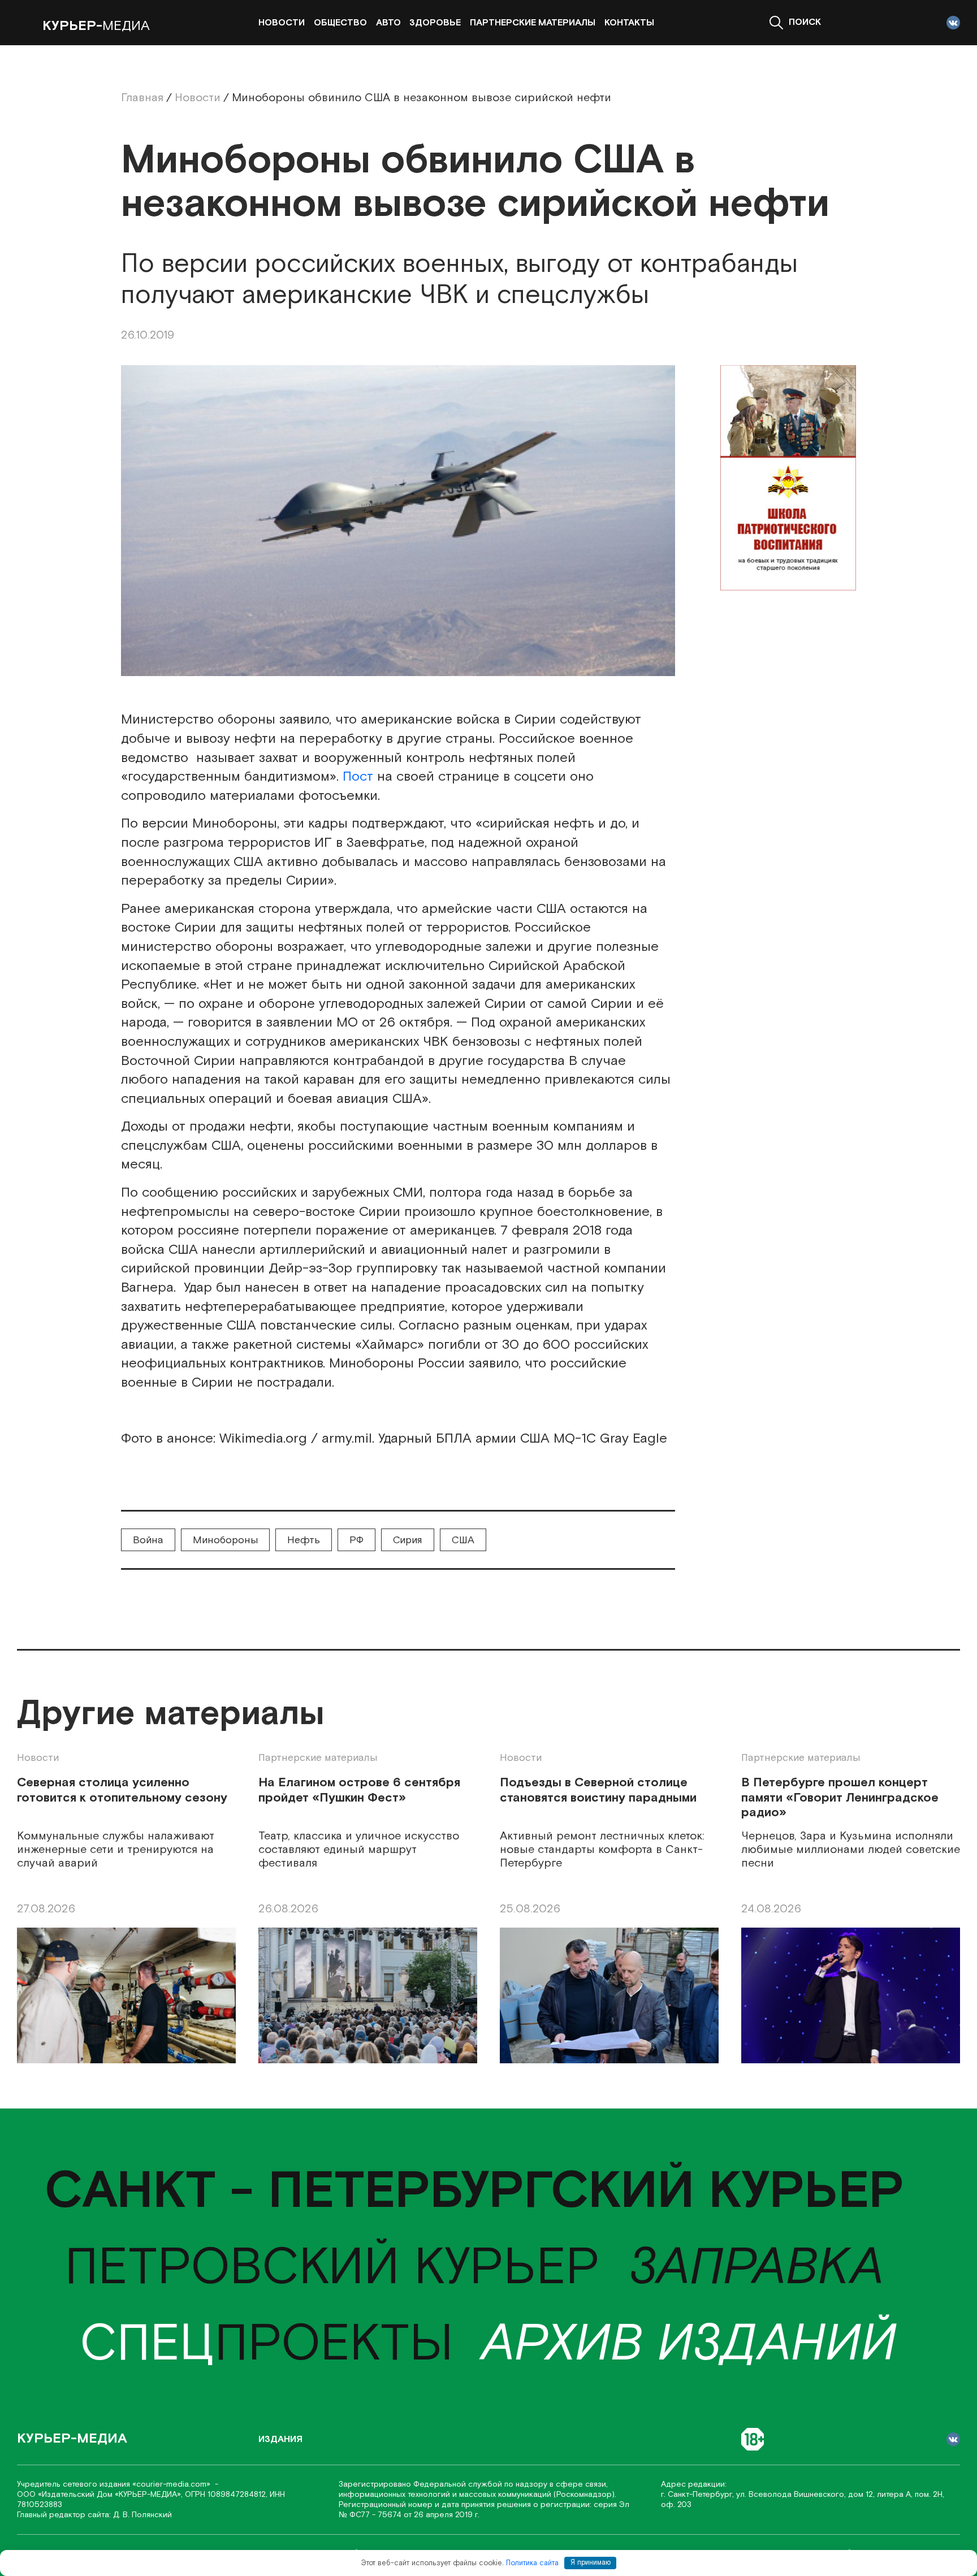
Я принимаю (591, 2563)
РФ (356, 1540)
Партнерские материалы (533, 23)
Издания (280, 2439)
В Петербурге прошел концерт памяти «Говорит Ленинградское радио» (840, 1798)
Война (148, 1540)
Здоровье (435, 23)
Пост (358, 776)
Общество (340, 23)
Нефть (304, 1540)
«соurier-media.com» (172, 2484)
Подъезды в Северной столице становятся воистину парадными (598, 1791)
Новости (282, 23)
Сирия (408, 1540)
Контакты (629, 23)
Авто (388, 23)
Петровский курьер (332, 2268)
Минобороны (225, 1540)
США (463, 1540)
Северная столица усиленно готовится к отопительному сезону (122, 1791)
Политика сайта (532, 2563)
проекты (267, 2345)
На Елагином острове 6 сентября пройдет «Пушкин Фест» (359, 1791)
